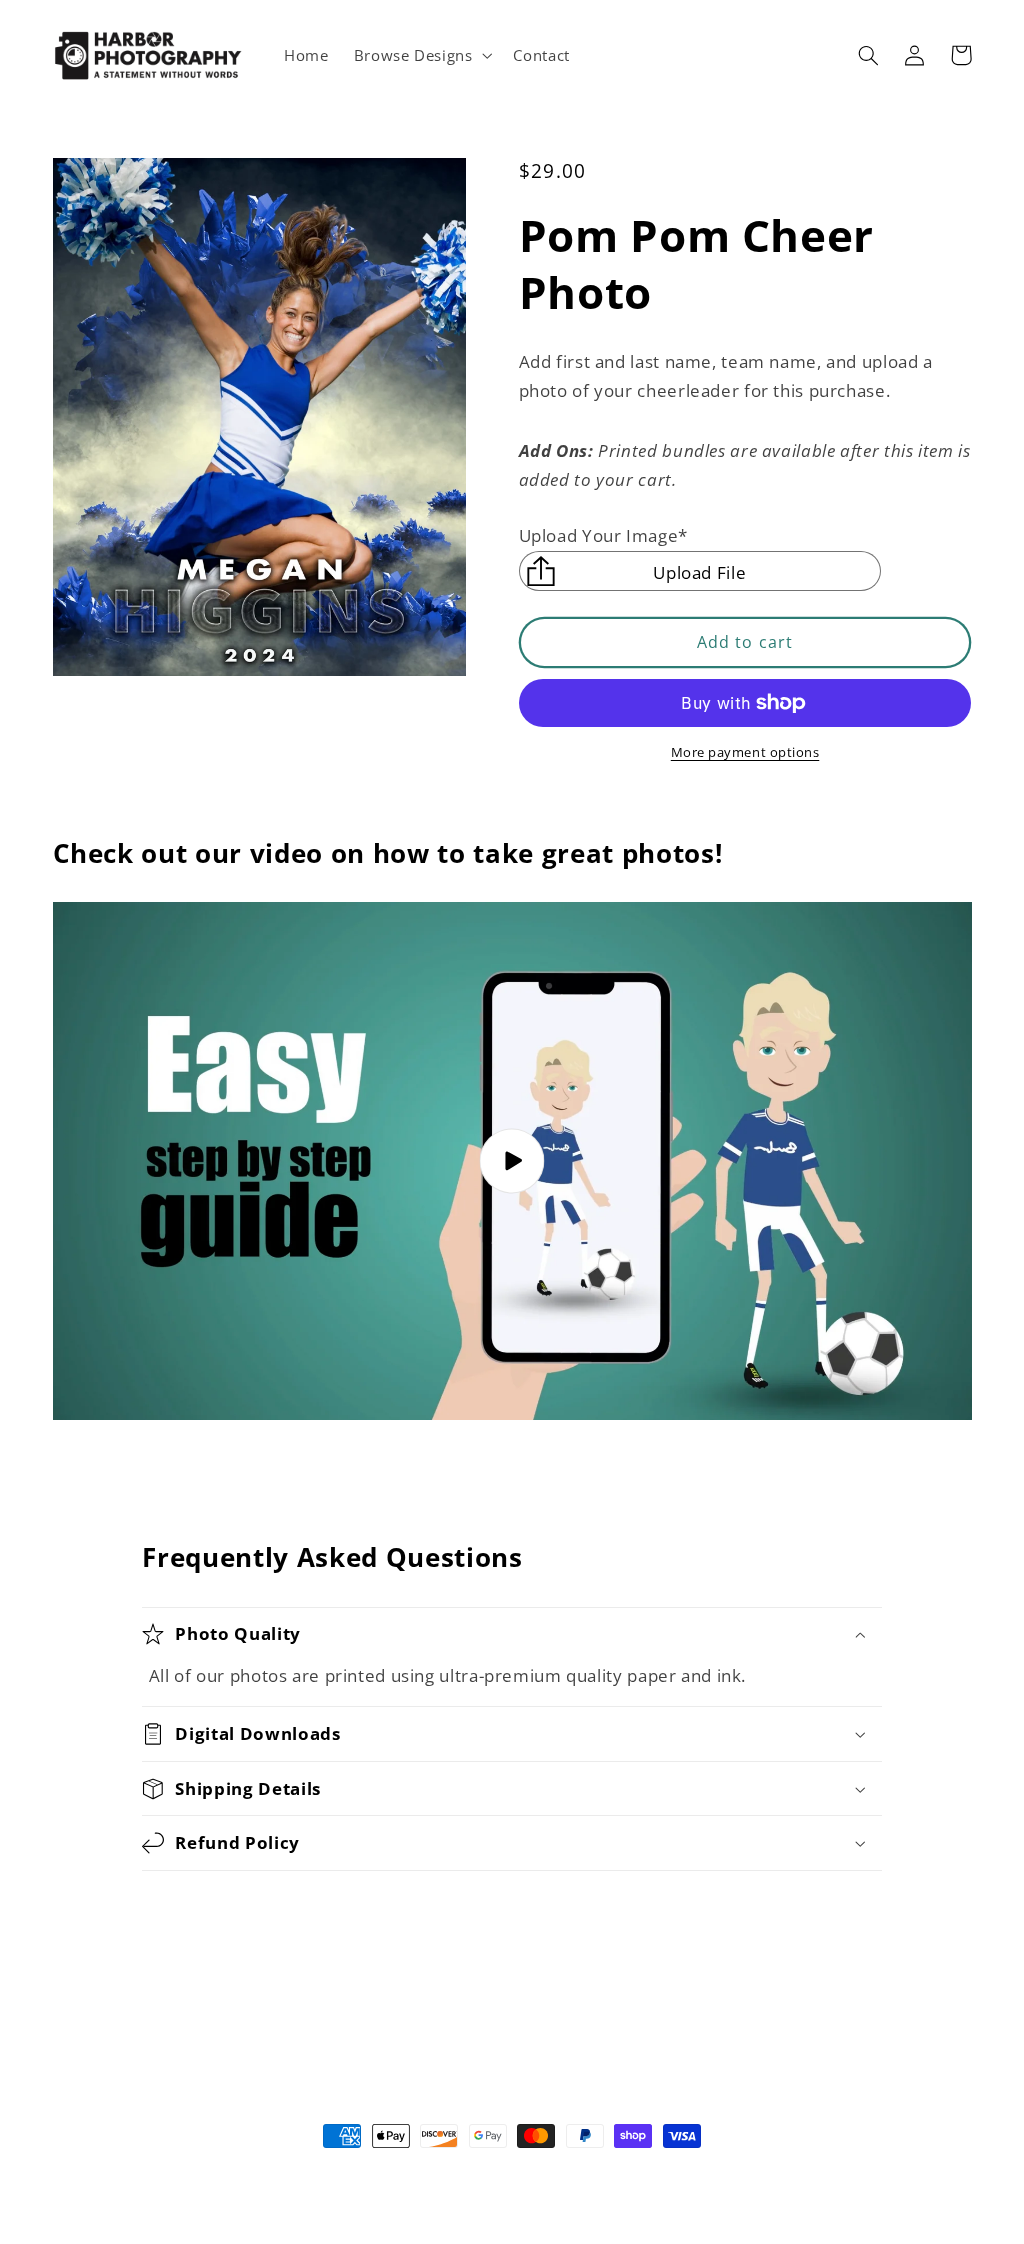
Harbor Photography (474, 2173)
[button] (421, 55)
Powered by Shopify (599, 2173)
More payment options (745, 752)
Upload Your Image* (603, 535)
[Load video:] (512, 1161)
